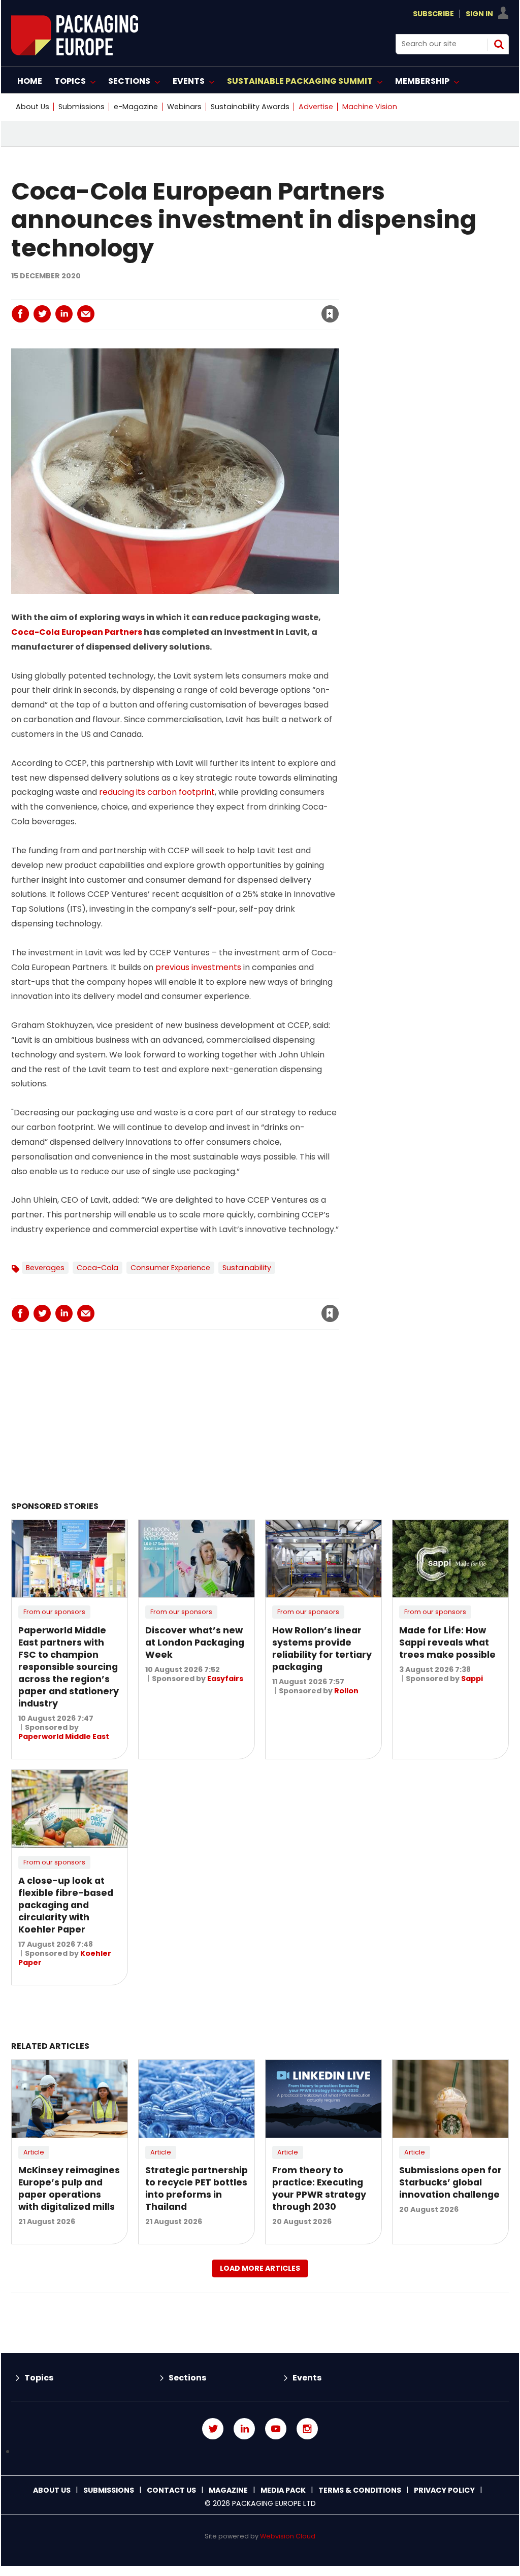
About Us (32, 107)
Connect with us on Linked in (244, 2429)
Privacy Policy (444, 2490)
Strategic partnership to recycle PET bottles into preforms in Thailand (197, 2188)
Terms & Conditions (360, 2490)
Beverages (45, 1268)
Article (34, 2152)
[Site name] (75, 53)
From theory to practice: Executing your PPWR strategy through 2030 (319, 2188)
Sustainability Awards (250, 107)
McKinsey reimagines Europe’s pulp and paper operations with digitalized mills (69, 2188)
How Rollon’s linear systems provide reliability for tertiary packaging (322, 1649)
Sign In (479, 14)
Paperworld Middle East (64, 1736)
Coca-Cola (97, 1268)
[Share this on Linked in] (64, 314)
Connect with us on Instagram (307, 2429)
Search (499, 44)
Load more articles (260, 2268)
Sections (187, 2378)
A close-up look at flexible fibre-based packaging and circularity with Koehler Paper (66, 1905)
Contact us (171, 2490)
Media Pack (283, 2490)
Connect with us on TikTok (260, 2452)
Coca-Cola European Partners (77, 632)
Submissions (82, 107)
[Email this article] (86, 314)
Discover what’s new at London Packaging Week (195, 1643)
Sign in (192, 293)
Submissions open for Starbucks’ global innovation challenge (450, 2182)
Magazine (228, 2490)
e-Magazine (136, 107)
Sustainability (247, 1268)
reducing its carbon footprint (157, 792)
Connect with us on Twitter (213, 2429)
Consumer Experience (170, 1268)
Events (307, 2378)
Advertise (316, 107)
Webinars (184, 107)
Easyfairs (225, 1679)
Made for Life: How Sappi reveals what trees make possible (447, 1643)
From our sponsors (54, 1612)
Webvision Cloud (288, 2536)
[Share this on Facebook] (20, 314)
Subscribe (433, 14)
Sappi (472, 1679)
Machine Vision (370, 107)
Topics (39, 2378)
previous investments (198, 967)
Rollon (346, 1691)
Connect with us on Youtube (276, 2429)
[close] (248, 308)
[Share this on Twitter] (42, 314)
